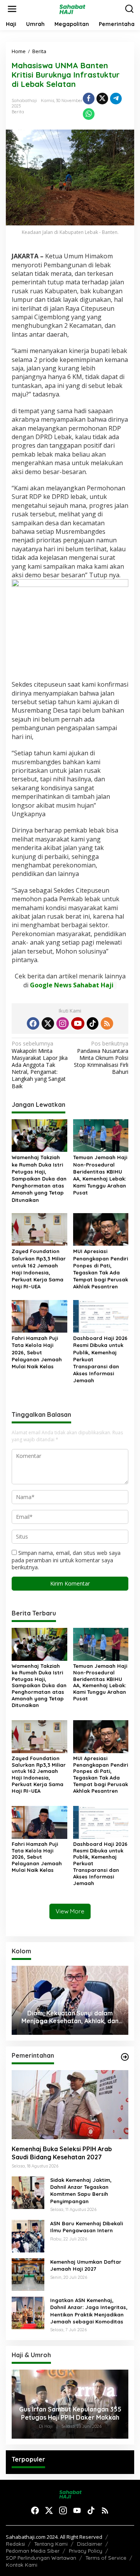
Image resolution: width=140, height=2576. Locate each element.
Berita (18, 112)
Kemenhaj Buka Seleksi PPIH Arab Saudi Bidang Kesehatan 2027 (62, 2153)
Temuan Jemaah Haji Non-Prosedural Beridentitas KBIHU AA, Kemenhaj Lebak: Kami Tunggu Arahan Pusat (100, 1175)
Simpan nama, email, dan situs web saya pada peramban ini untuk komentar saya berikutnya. (66, 1560)
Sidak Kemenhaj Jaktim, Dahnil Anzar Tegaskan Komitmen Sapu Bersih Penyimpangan (81, 2191)
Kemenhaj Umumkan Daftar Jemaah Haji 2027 (86, 2265)
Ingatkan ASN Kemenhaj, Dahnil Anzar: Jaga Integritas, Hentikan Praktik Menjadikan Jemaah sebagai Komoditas (89, 2311)
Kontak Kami (22, 2565)
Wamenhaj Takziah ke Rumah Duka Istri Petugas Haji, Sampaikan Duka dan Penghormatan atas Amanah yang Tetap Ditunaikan (39, 1178)
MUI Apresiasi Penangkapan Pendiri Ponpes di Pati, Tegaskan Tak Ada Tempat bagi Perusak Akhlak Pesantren (101, 1269)
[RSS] (107, 1023)
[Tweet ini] (102, 99)
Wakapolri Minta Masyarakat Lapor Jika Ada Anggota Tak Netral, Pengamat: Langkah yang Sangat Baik (40, 1065)
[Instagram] (63, 1023)
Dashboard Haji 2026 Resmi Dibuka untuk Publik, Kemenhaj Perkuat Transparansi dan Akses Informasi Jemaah (100, 1359)
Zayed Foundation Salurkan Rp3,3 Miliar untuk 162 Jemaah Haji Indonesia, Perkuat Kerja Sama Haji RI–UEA (39, 1269)
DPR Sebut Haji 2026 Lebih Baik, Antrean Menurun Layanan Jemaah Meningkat (70, 2413)
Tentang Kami (51, 2544)
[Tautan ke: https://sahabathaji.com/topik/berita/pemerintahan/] (125, 2057)
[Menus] (12, 9)
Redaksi (15, 2544)
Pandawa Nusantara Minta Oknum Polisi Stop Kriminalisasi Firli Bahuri (101, 1058)
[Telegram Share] (116, 99)
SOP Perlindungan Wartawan (41, 2558)
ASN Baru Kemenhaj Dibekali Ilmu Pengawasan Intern (87, 2227)
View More (70, 1911)
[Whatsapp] (89, 114)
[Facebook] (33, 1023)
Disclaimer (90, 2544)
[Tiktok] (93, 1023)
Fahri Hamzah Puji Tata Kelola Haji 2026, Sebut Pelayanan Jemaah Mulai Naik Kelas (37, 1352)
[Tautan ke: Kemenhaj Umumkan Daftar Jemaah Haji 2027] (28, 2274)
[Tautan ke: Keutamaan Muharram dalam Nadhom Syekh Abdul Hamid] (70, 2000)
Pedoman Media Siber (33, 2551)
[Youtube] (78, 1023)
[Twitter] (48, 1023)
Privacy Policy (86, 2551)
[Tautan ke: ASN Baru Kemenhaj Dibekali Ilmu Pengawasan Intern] (28, 2236)
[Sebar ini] (89, 99)
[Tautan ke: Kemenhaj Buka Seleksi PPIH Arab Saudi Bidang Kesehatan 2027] (70, 2105)
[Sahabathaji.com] (72, 8)
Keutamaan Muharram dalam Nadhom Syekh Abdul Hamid (70, 2017)
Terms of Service (106, 2558)
